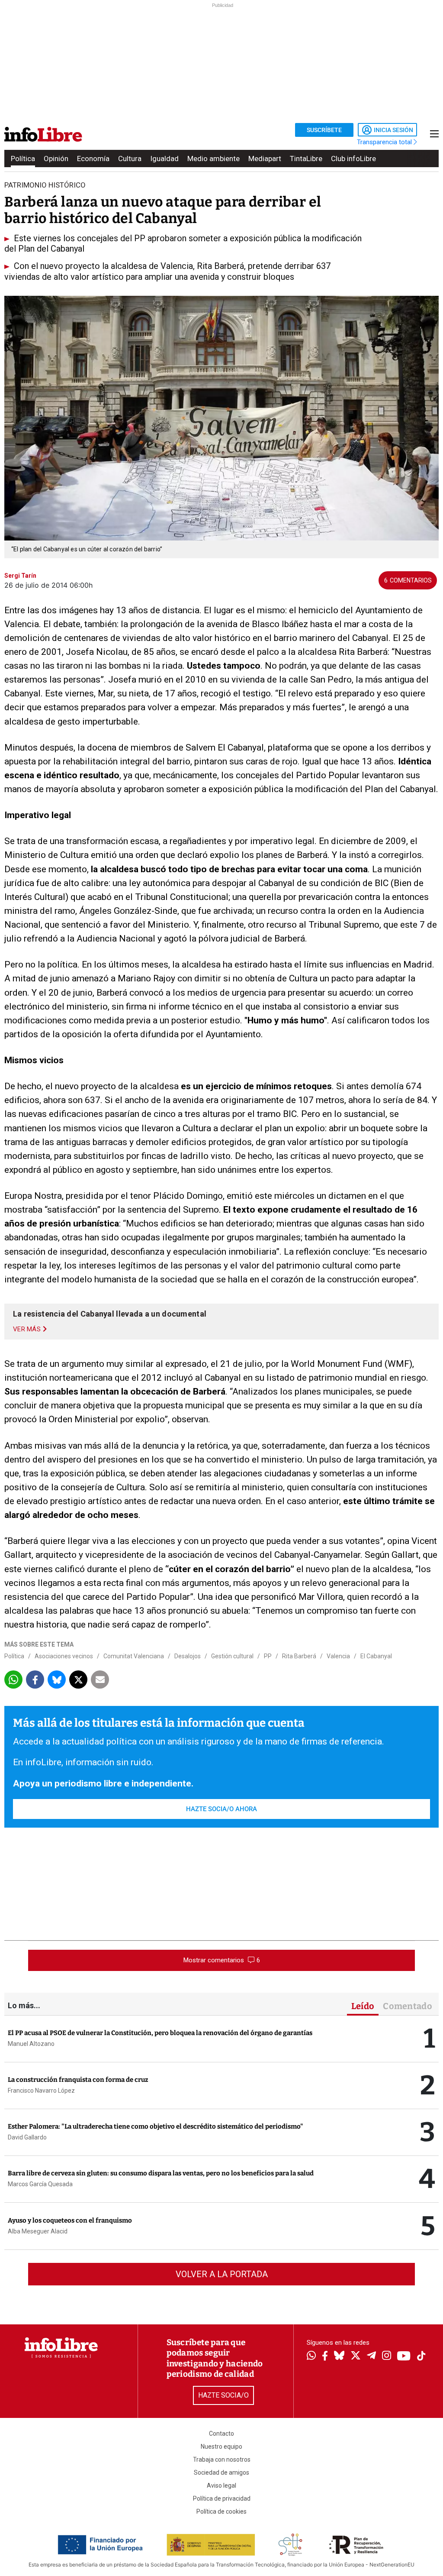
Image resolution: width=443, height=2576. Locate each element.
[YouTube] (404, 2357)
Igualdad (164, 159)
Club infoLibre (353, 159)
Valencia (338, 1656)
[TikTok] (421, 2357)
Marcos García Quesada (40, 2184)
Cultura (130, 159)
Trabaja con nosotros (222, 2459)
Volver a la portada (222, 2274)
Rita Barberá (299, 1656)
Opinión (56, 159)
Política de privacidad (222, 2498)
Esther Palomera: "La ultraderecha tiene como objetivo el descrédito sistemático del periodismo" (156, 2126)
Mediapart (265, 159)
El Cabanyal (376, 1656)
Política (23, 159)
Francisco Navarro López (41, 2091)
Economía (93, 159)
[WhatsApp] (311, 2356)
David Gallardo (27, 2137)
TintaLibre (306, 159)
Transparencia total (385, 142)
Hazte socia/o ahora (221, 1809)
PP (268, 1656)
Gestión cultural (232, 1656)
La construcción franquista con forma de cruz (78, 2080)
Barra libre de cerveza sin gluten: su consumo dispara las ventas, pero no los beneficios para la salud (161, 2173)
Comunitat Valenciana (134, 1656)
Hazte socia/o (223, 2395)
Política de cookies (221, 2511)
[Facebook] (325, 2357)
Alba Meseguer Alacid (38, 2231)
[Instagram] (387, 2356)
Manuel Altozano (31, 2044)
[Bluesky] (339, 2356)
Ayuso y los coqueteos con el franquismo (70, 2220)
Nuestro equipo (221, 2447)
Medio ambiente (213, 159)
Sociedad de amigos (221, 2472)
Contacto (221, 2434)
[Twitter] (356, 2356)
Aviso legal (221, 2485)
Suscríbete (324, 130)
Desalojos (188, 1656)
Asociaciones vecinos (64, 1656)
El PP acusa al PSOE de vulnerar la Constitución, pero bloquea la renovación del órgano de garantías (160, 2033)
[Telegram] (371, 2356)
